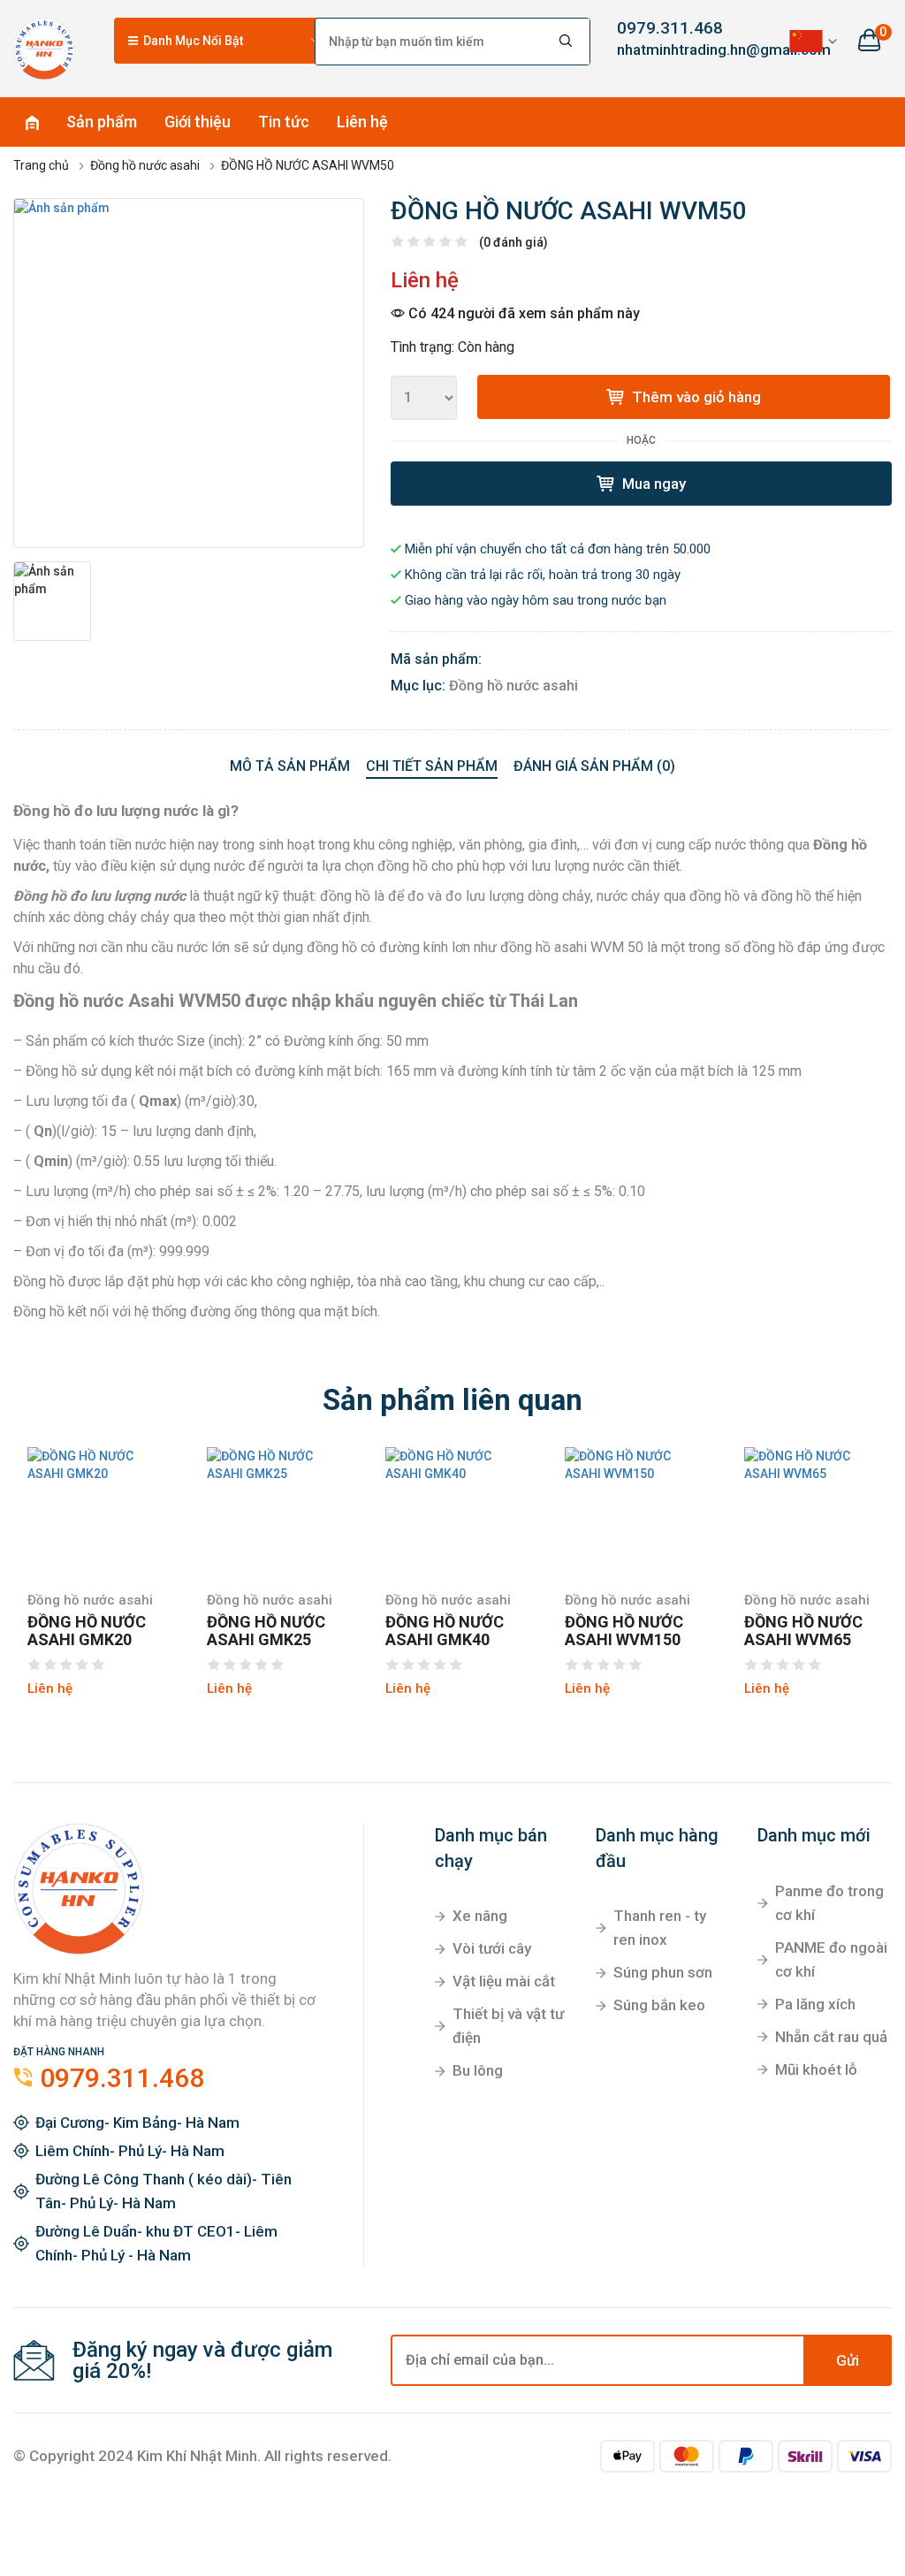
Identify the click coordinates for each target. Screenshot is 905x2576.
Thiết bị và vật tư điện (508, 2026)
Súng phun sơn (663, 1972)
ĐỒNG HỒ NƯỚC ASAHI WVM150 (624, 1631)
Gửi (848, 2360)
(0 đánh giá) (513, 242)
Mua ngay (652, 484)
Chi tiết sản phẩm (432, 766)
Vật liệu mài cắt (504, 1981)
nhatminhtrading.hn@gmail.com (679, 50)
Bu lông (478, 2070)
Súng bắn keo (659, 2005)
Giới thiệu (198, 122)
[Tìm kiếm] (567, 42)
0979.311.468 (670, 28)
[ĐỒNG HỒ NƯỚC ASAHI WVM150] (632, 1465)
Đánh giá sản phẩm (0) (594, 766)
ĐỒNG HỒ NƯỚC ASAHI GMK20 (87, 1631)
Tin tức (284, 122)
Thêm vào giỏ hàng (695, 397)
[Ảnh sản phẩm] (189, 373)
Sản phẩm (102, 122)
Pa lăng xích (815, 2004)
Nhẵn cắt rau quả (831, 2037)
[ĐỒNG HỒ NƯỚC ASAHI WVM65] (812, 1465)
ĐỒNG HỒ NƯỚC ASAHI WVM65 (803, 1631)
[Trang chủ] (44, 48)
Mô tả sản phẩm (290, 766)
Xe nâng (480, 1916)
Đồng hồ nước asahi (513, 686)
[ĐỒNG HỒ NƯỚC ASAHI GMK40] (453, 1465)
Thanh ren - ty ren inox (660, 1928)
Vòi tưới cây (492, 1948)
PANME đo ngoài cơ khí (831, 1959)
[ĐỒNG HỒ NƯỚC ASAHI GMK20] (95, 1465)
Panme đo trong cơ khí (829, 1903)
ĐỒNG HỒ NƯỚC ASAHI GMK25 (266, 1631)
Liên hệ (362, 122)
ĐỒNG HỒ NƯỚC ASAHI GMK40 (445, 1631)
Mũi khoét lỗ (816, 2069)
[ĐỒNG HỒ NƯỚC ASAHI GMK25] (274, 1465)
